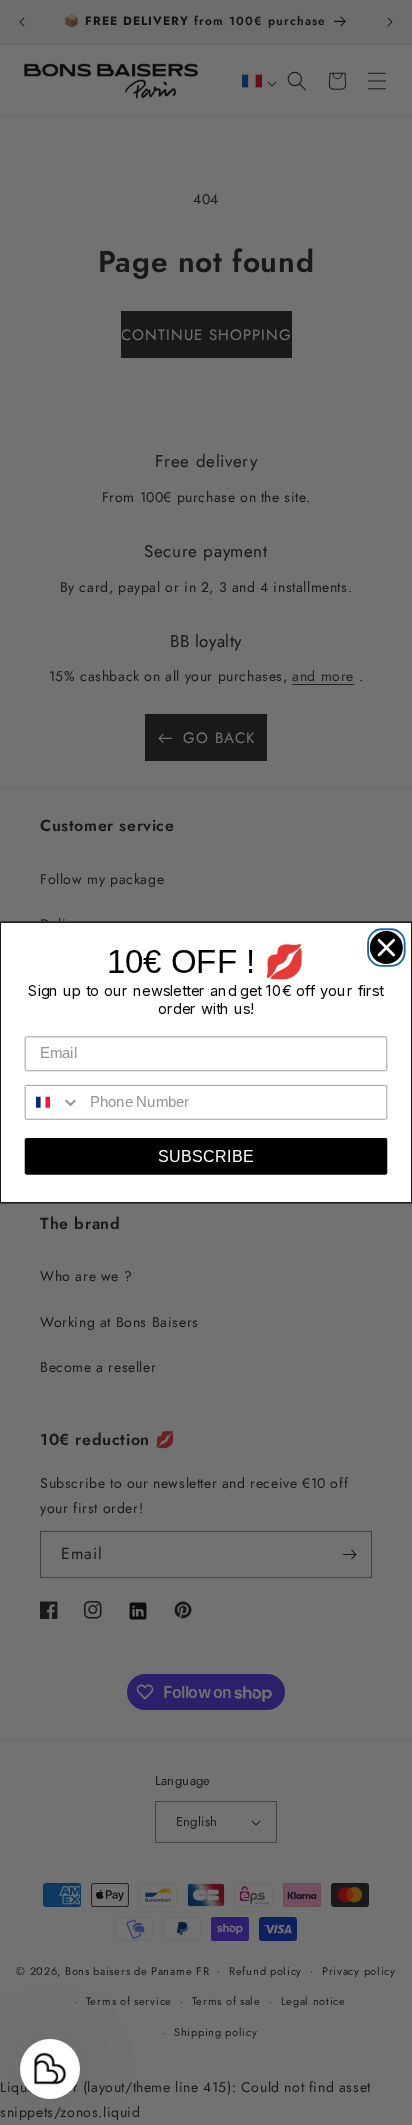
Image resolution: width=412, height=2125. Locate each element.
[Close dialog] (381, 942)
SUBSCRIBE (205, 1156)
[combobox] (53, 1102)
